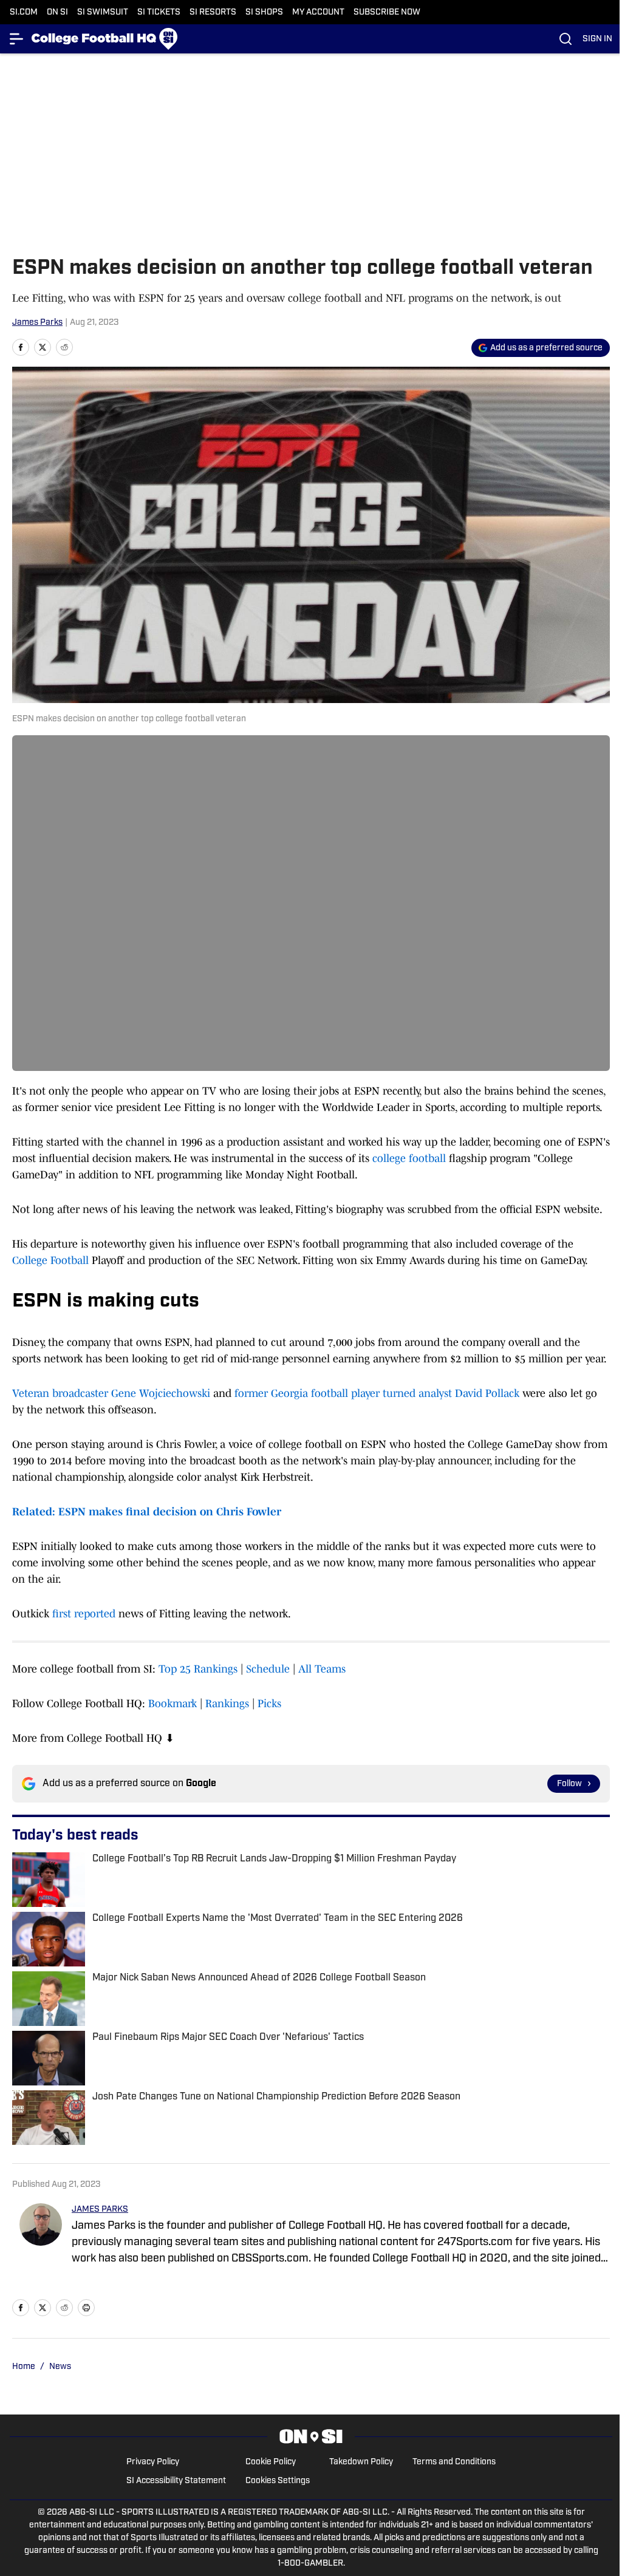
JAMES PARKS (100, 2210)
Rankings (227, 1704)
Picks (269, 1704)
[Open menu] (17, 39)
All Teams (322, 1669)
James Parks (37, 323)
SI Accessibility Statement (176, 2481)
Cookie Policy (271, 2462)
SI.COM (24, 12)
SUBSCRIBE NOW (387, 12)
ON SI (57, 12)
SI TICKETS (159, 12)
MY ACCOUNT (318, 12)
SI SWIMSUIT (103, 12)
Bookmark (173, 1704)
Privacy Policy (153, 2462)
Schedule (268, 1669)
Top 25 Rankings (198, 1669)
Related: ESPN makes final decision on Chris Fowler (147, 1512)
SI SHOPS (264, 12)
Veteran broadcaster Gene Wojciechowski (111, 1393)
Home (24, 2367)
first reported (84, 1614)
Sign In (597, 39)
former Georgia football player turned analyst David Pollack (377, 1393)
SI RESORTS (213, 12)
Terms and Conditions (454, 2462)
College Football (50, 1260)
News (60, 2367)
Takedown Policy (361, 2462)
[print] (86, 2308)
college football (409, 1158)
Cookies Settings (278, 2481)
